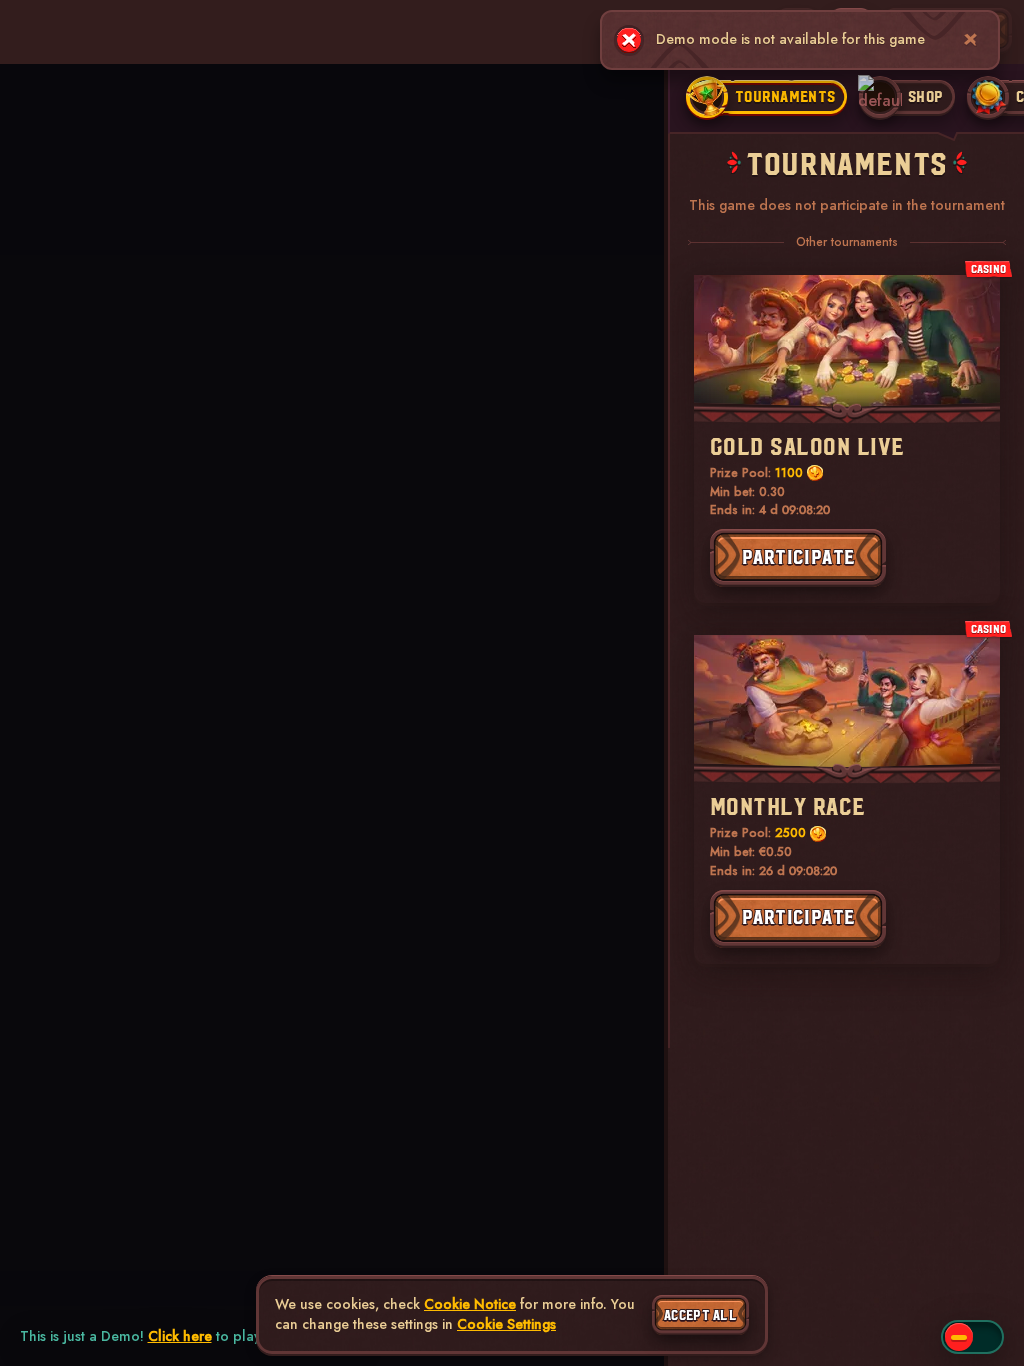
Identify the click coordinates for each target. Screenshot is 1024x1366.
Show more (30, 165)
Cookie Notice (470, 1304)
